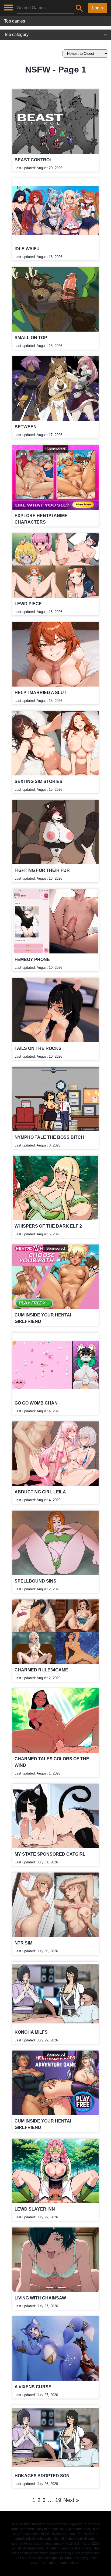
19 (58, 2500)
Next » (71, 2500)
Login (98, 8)
